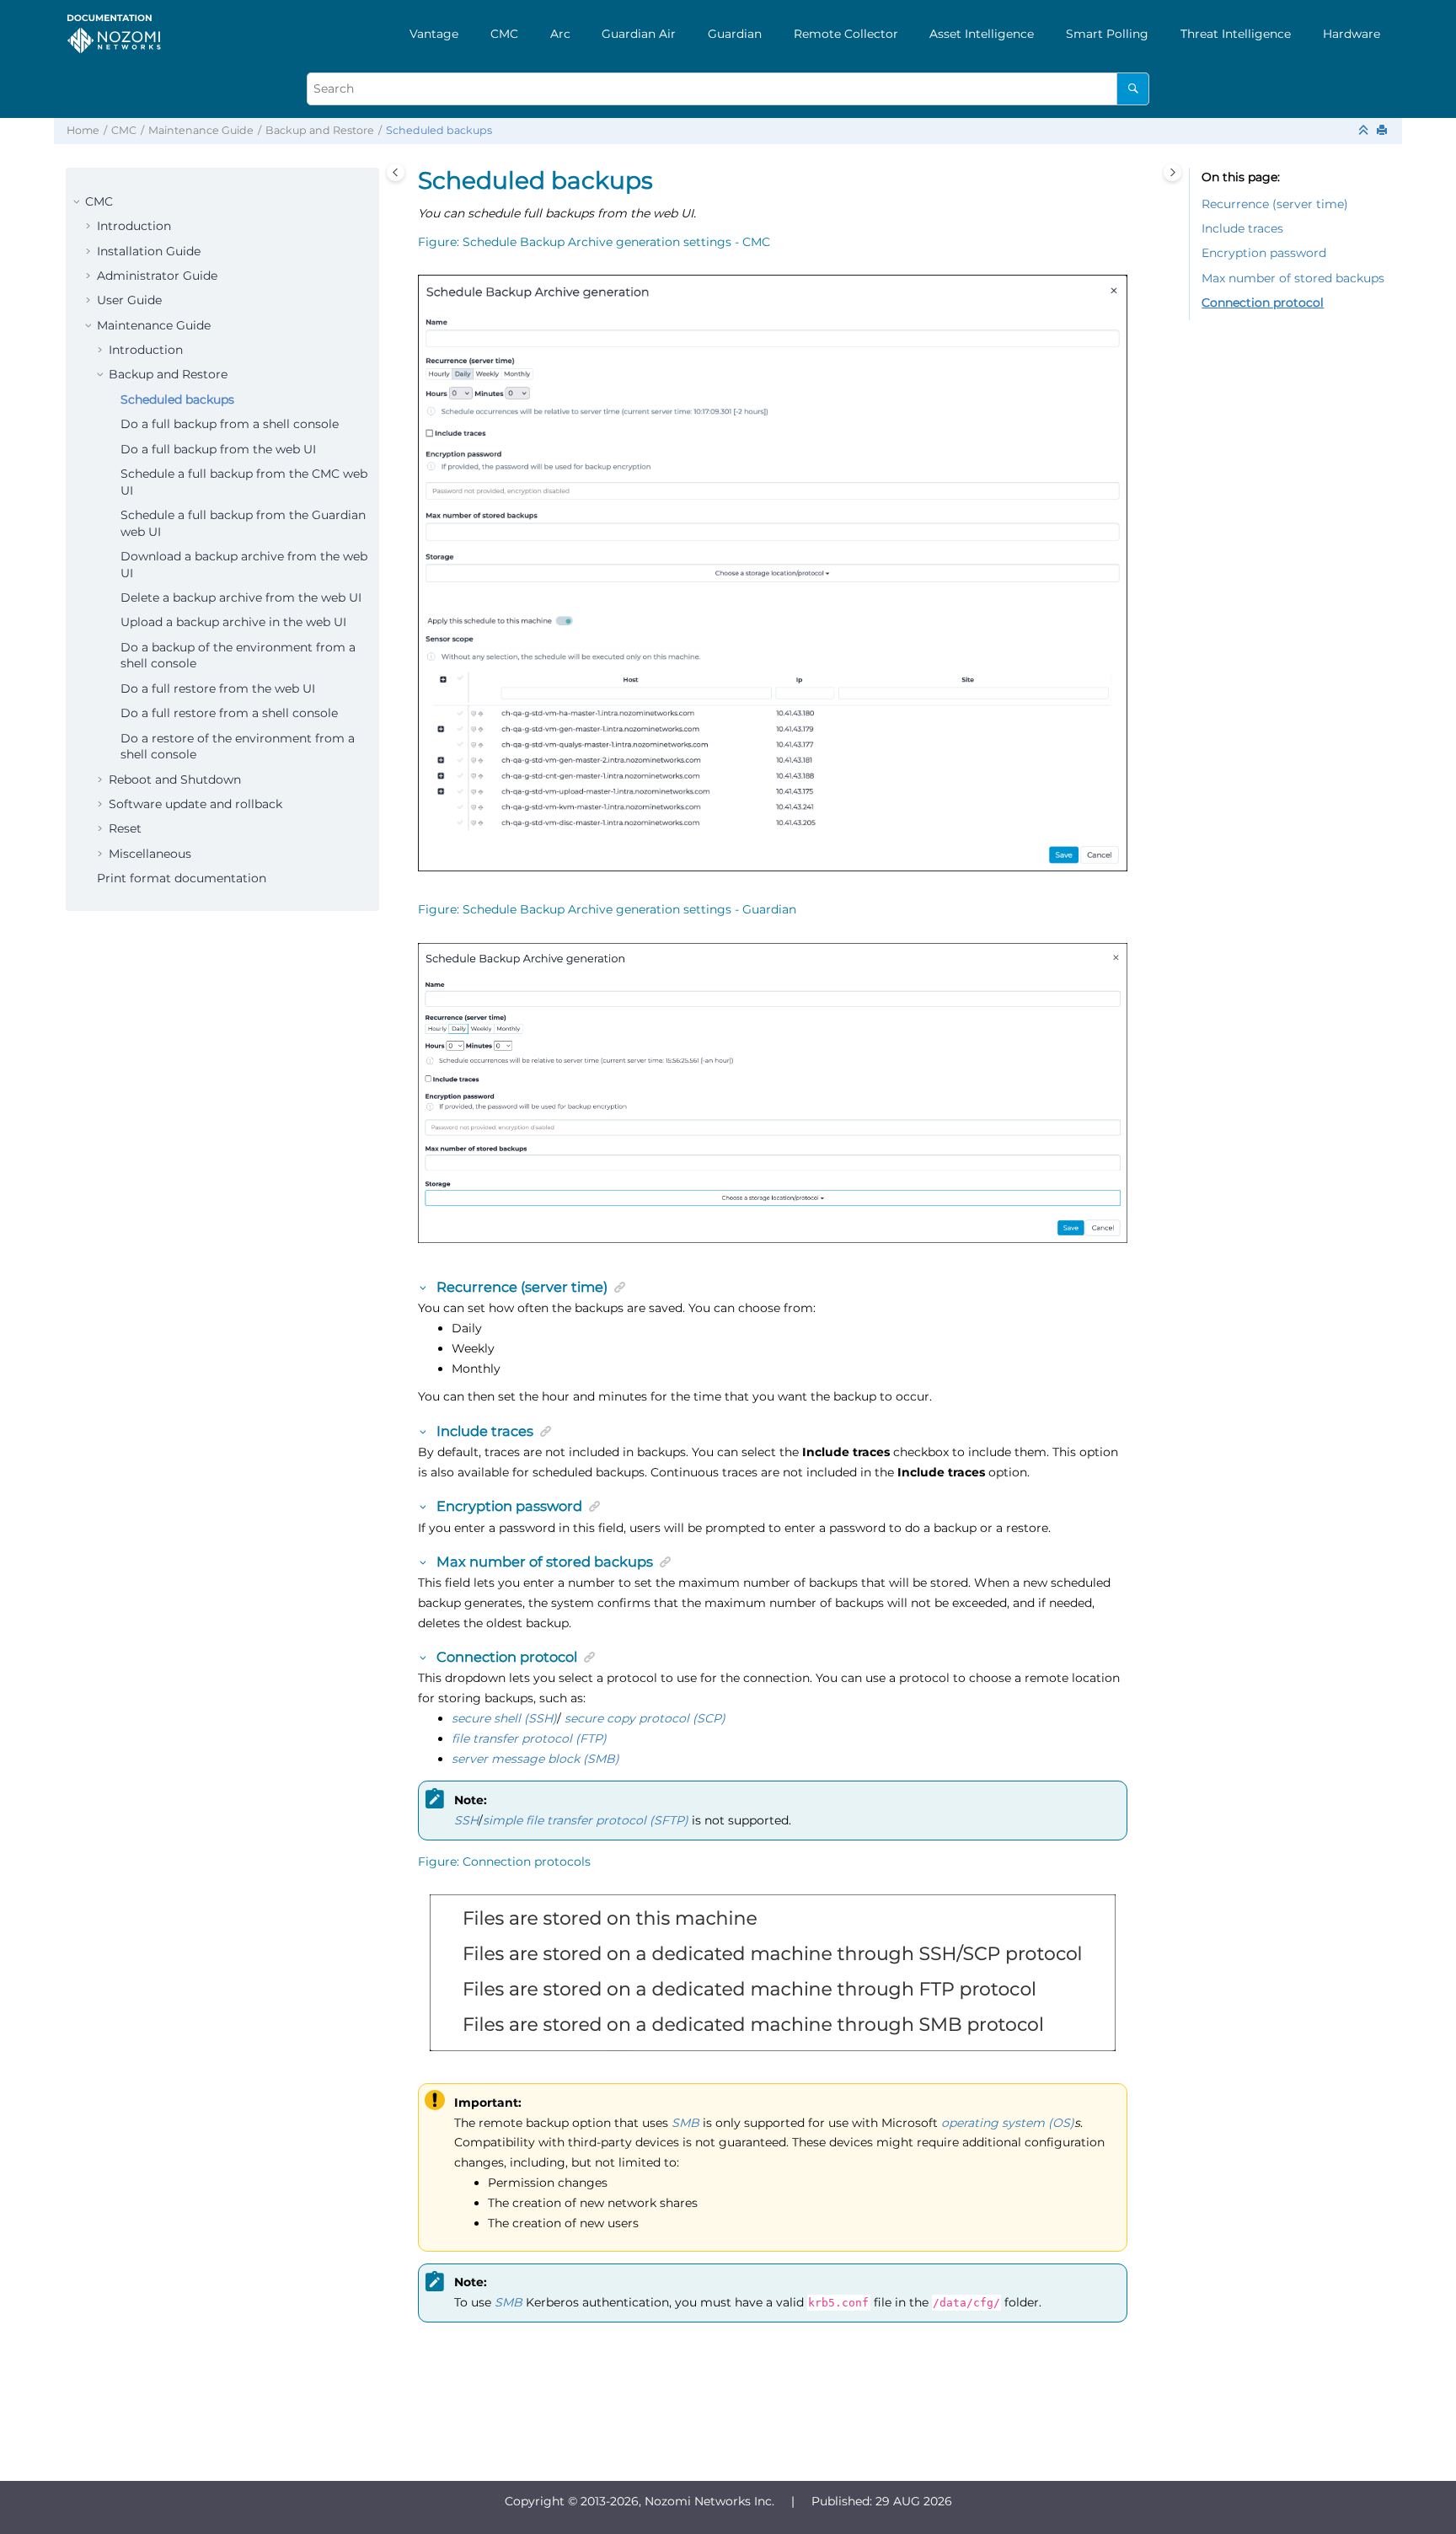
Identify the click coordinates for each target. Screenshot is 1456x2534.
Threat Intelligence (1236, 34)
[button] (78, 202)
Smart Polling (1107, 34)
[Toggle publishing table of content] (396, 172)
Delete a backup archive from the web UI (241, 597)
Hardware (1352, 34)
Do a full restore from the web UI (218, 688)
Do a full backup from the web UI (218, 449)
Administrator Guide (157, 276)
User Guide (129, 300)
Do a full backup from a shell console (230, 424)
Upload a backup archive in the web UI (233, 622)
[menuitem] (434, 34)
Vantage (434, 34)
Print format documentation (182, 878)
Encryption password (1264, 253)
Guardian (735, 34)
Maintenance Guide (201, 130)
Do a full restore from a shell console (229, 713)
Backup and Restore (320, 130)
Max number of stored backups (1293, 278)
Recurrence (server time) (1275, 204)
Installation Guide (149, 251)
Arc (560, 34)
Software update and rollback (195, 804)
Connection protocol (1263, 303)
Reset (125, 828)
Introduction (134, 226)
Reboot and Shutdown (175, 779)
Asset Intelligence (982, 34)
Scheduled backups (439, 130)
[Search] (1133, 89)
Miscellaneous (150, 854)
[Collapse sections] (1365, 131)
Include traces (1242, 228)
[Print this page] (1384, 131)
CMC (504, 34)
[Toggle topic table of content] (1172, 172)
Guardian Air (639, 34)
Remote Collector (846, 34)
